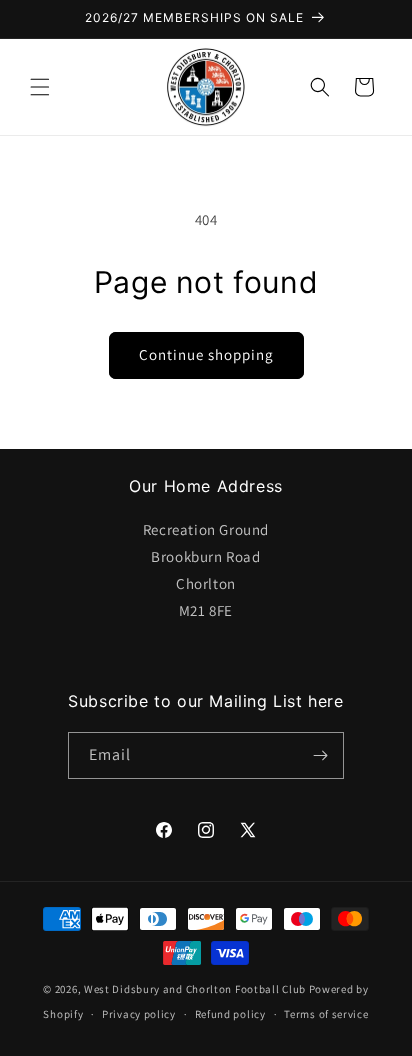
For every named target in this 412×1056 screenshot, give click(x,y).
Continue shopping (206, 354)
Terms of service (326, 1014)
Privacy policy (139, 1014)
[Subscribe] (321, 755)
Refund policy (230, 1014)
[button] (40, 87)
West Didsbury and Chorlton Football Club (195, 989)
